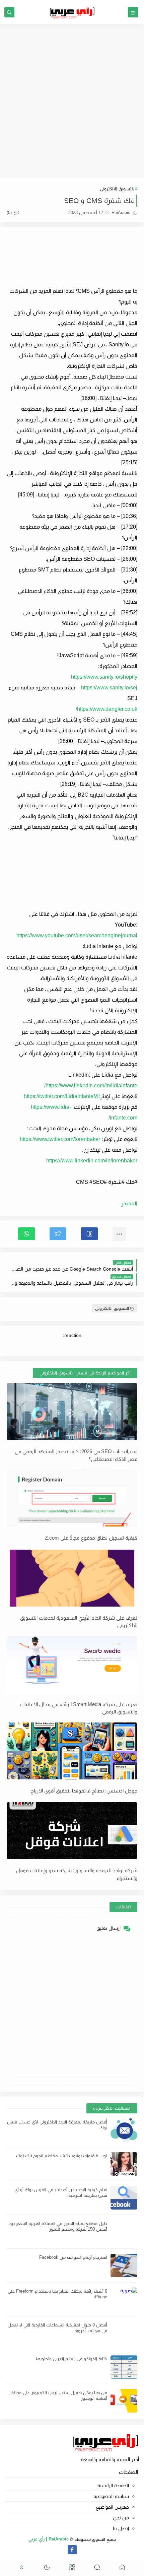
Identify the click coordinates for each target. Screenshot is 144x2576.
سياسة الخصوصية (111, 2496)
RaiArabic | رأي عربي (49, 2539)
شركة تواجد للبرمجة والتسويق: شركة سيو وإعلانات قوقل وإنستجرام (77, 1874)
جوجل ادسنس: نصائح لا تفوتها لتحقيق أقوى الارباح (84, 1791)
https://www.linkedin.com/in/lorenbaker (92, 1161)
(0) (10, 213)
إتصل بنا (121, 2528)
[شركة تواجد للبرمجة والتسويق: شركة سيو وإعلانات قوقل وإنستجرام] (72, 1831)
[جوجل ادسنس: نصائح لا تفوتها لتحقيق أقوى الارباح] (72, 1751)
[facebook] (72, 2550)
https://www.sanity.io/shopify (104, 677)
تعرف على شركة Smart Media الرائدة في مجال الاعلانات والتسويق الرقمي (79, 1708)
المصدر (129, 1203)
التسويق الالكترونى (117, 189)
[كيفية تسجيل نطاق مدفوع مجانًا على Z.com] (72, 1498)
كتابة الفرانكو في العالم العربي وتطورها (71, 2359)
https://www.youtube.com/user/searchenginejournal (77, 935)
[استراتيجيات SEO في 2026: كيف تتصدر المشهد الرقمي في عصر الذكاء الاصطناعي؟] (72, 1412)
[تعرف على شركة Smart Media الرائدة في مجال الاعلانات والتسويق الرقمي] (72, 1665)
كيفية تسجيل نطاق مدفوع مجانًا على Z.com (91, 1538)
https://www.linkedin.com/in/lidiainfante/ (91, 1086)
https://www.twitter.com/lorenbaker (60, 1139)
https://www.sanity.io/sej (109, 688)
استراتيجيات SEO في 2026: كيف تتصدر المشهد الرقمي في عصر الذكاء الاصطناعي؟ (76, 1455)
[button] (89, 1234)
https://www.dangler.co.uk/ (106, 709)
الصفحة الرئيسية (113, 2486)
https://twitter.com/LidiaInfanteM (61, 1096)
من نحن (121, 2518)
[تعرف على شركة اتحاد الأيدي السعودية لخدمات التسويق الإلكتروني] (72, 1578)
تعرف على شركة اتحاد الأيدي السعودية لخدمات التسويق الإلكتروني (79, 1622)
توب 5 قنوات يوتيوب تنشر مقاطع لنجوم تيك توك (62, 2156)
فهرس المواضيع (112, 2507)
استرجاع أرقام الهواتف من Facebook (73, 2257)
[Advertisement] (72, 101)
